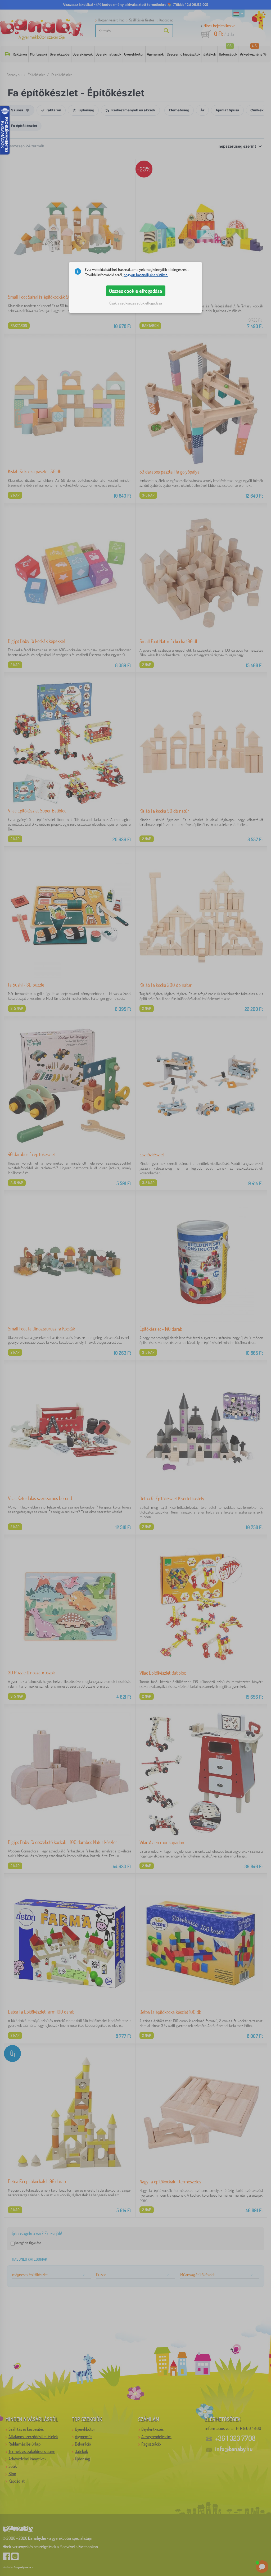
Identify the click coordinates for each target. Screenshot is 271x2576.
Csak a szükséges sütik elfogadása (136, 303)
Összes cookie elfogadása (135, 291)
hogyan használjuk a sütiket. (146, 275)
